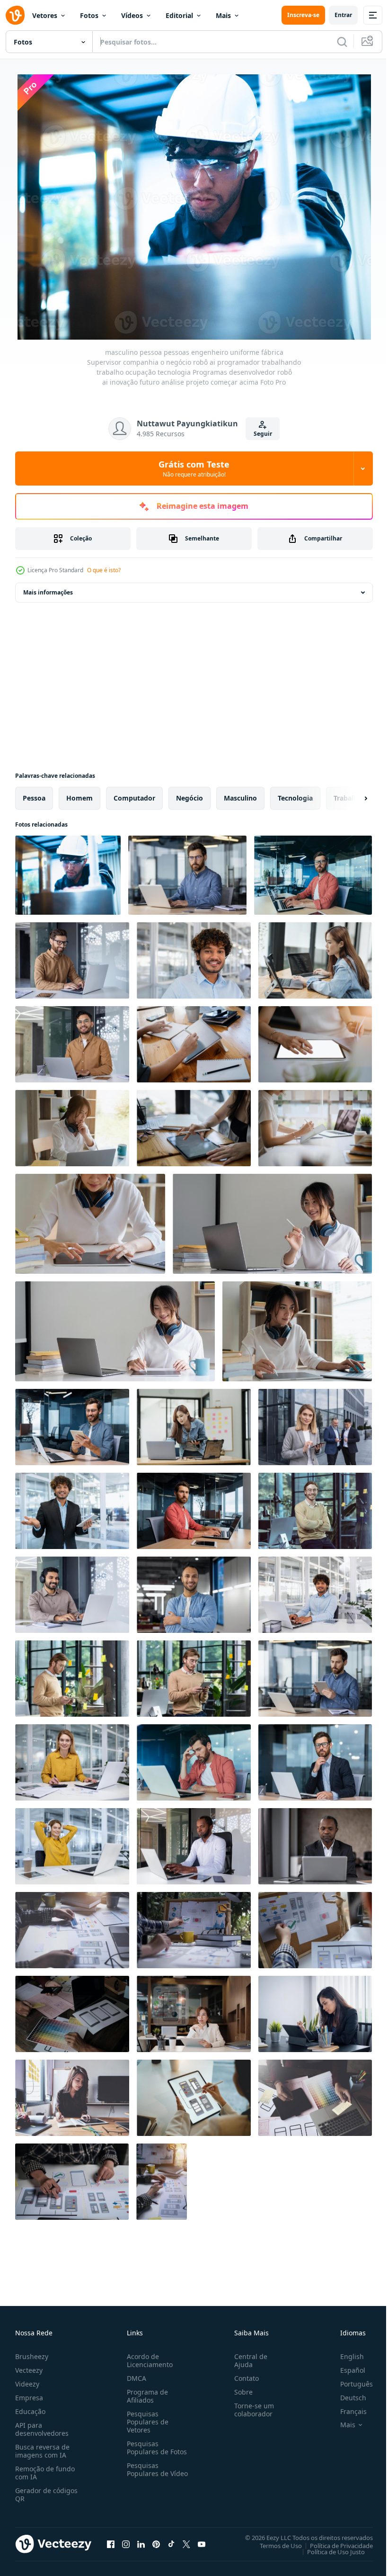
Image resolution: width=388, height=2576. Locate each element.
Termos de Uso (274, 2543)
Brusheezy (32, 2354)
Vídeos (132, 15)
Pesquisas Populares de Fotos (155, 2445)
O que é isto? (104, 570)
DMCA (135, 2376)
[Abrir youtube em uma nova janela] (202, 2542)
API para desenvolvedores (42, 2427)
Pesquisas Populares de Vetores (146, 2419)
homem (79, 796)
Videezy (27, 2382)
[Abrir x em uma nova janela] (186, 2542)
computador (134, 796)
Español (346, 2368)
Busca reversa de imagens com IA (42, 2449)
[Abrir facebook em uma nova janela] (111, 2542)
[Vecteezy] (15, 15)
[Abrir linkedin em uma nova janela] (141, 2542)
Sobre (240, 2390)
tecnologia (295, 796)
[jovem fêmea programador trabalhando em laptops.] (315, 959)
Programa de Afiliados (145, 2394)
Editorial (179, 15)
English (345, 2354)
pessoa (34, 796)
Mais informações (48, 590)
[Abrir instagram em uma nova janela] (126, 2542)
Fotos (89, 15)
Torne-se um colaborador (250, 2407)
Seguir (263, 434)
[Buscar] (342, 42)
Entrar (343, 15)
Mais (223, 15)
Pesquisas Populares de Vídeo (146, 2471)
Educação (30, 2409)
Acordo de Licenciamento (148, 2358)
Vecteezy (29, 2368)
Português (349, 2382)
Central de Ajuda (247, 2358)
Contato (243, 2376)
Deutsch (346, 2395)
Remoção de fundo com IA (45, 2470)
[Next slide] (351, 796)
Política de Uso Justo (329, 2549)
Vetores (45, 15)
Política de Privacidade (334, 2543)
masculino (240, 796)
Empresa (29, 2395)
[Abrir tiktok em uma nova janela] (171, 2542)
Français (346, 2409)
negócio (190, 796)
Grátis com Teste (194, 468)
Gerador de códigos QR (46, 2492)
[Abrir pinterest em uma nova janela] (156, 2542)
